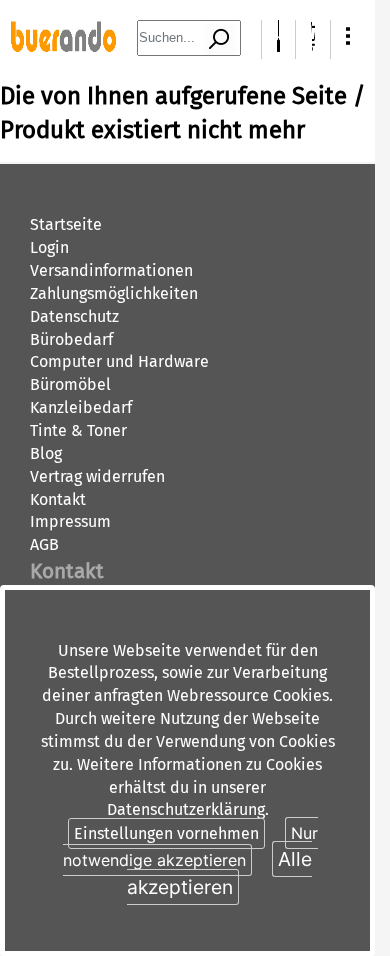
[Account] (278, 46)
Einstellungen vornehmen (166, 833)
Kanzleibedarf (81, 407)
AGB (44, 544)
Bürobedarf (71, 339)
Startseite (66, 224)
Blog (46, 453)
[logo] (63, 46)
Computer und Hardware (119, 361)
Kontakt (58, 499)
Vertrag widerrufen (97, 476)
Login (49, 247)
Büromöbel (70, 384)
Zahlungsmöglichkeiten (114, 293)
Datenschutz (74, 316)
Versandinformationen (111, 270)
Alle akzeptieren (220, 872)
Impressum (70, 521)
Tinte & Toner (78, 430)
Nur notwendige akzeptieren (190, 846)
